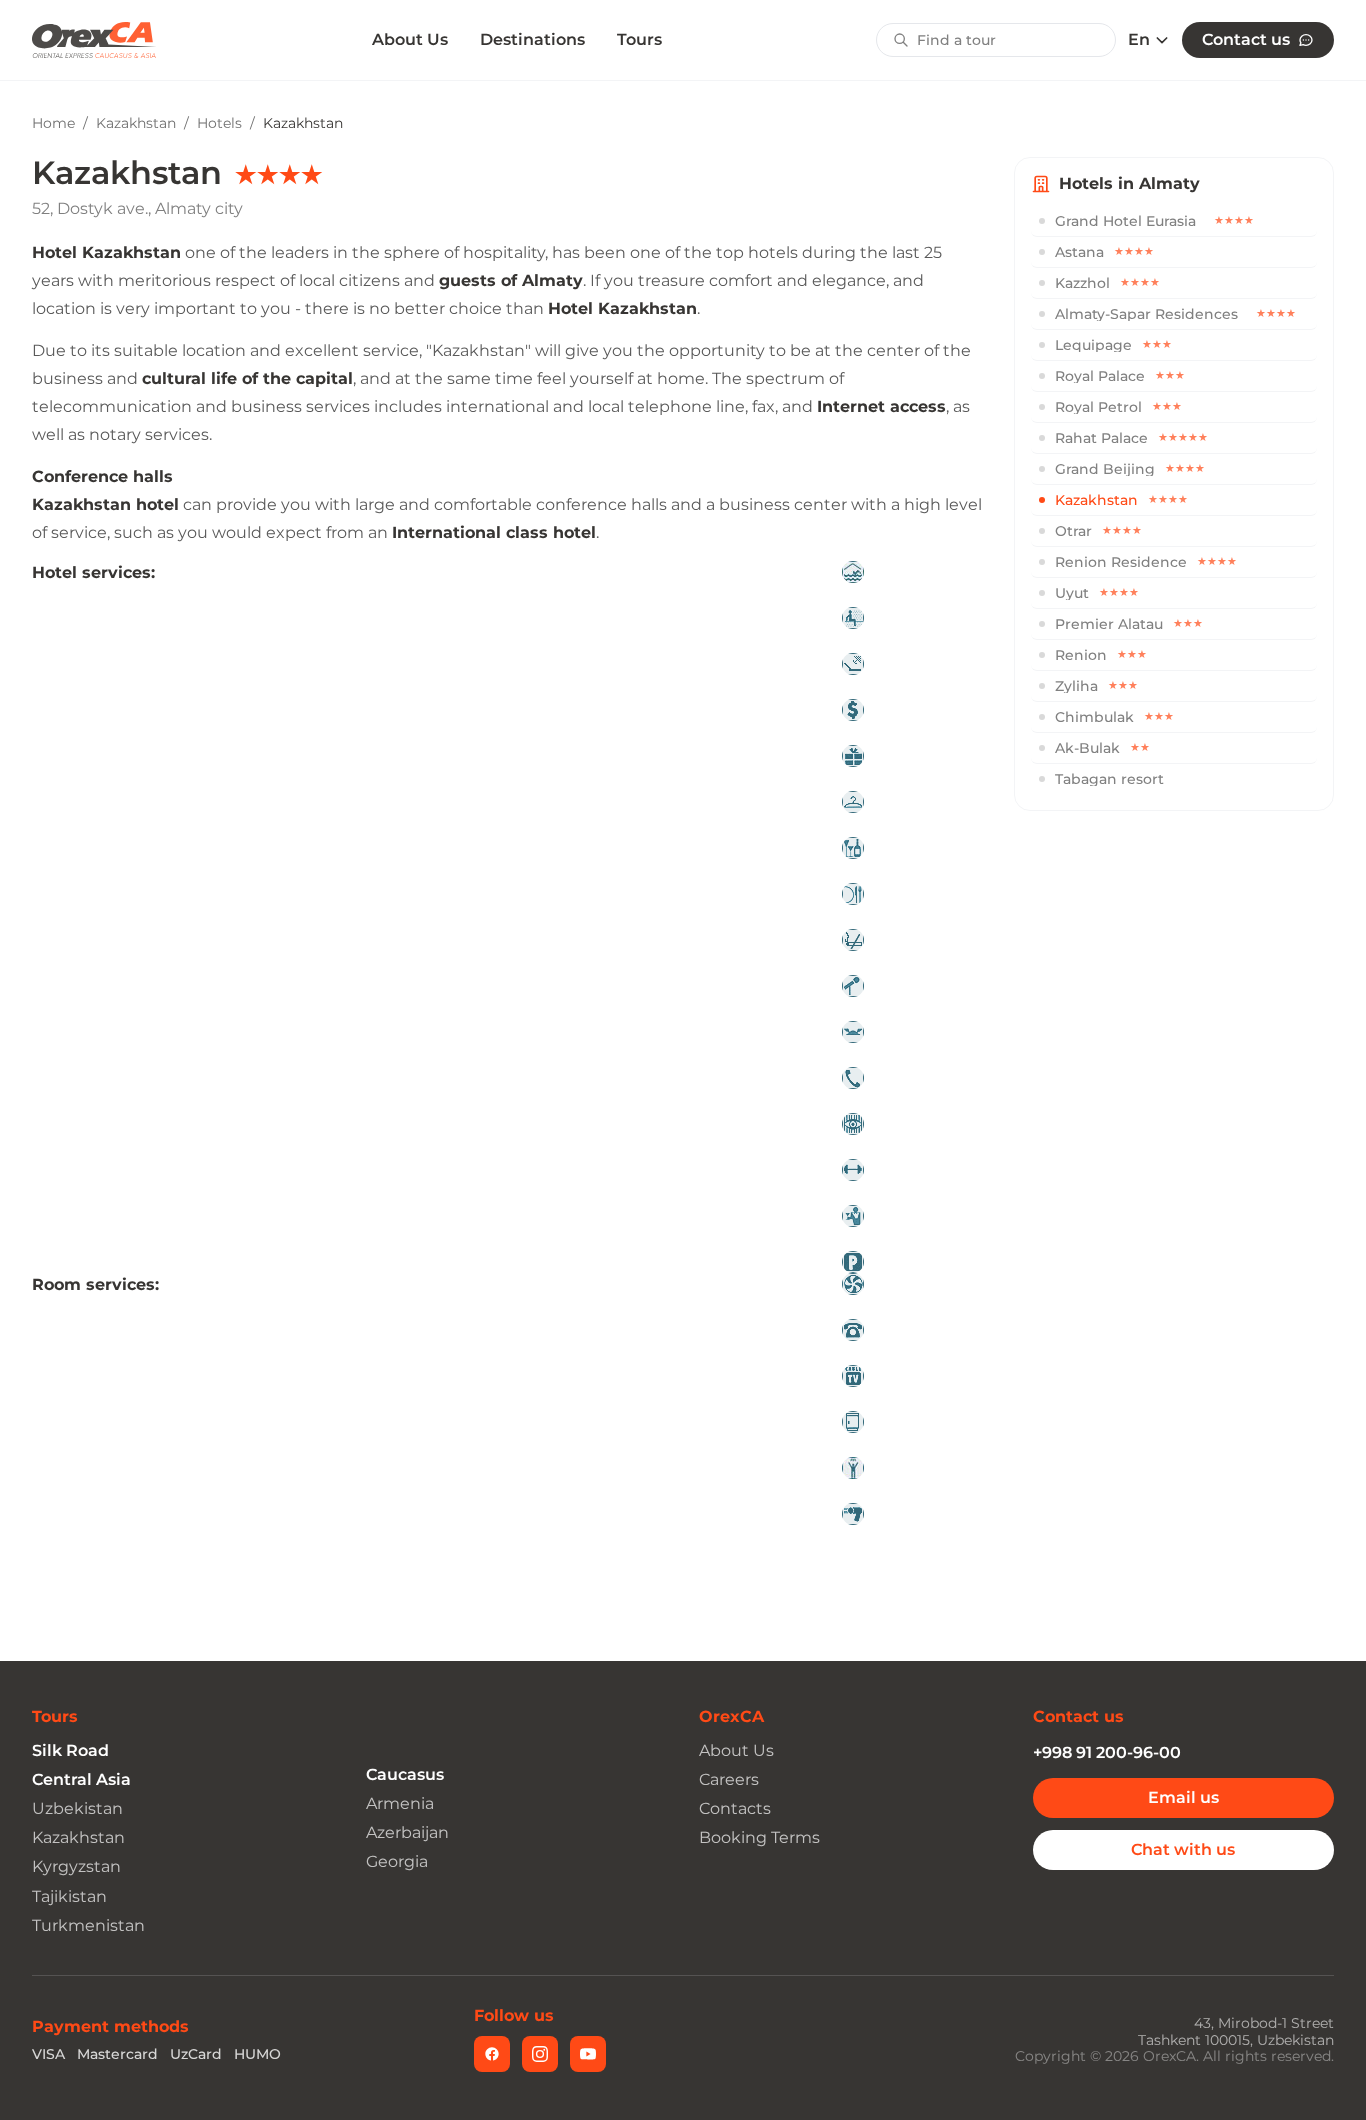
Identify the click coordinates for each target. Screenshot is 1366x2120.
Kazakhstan (136, 123)
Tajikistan (69, 1896)
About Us (410, 40)
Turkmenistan (88, 1925)
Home (53, 123)
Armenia (400, 1803)
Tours (639, 39)
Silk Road (70, 1750)
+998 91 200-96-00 (1107, 1752)
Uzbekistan (77, 1808)
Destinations (532, 39)
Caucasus (405, 1774)
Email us (1183, 1797)
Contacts (735, 1808)
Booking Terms (759, 1837)
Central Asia (81, 1779)
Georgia (397, 1861)
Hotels (219, 123)
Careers (729, 1779)
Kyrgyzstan (76, 1866)
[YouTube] (588, 2054)
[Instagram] (540, 2054)
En (1139, 40)
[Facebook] (492, 2054)
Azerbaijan (407, 1832)
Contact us (1246, 39)
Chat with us (1183, 1849)
